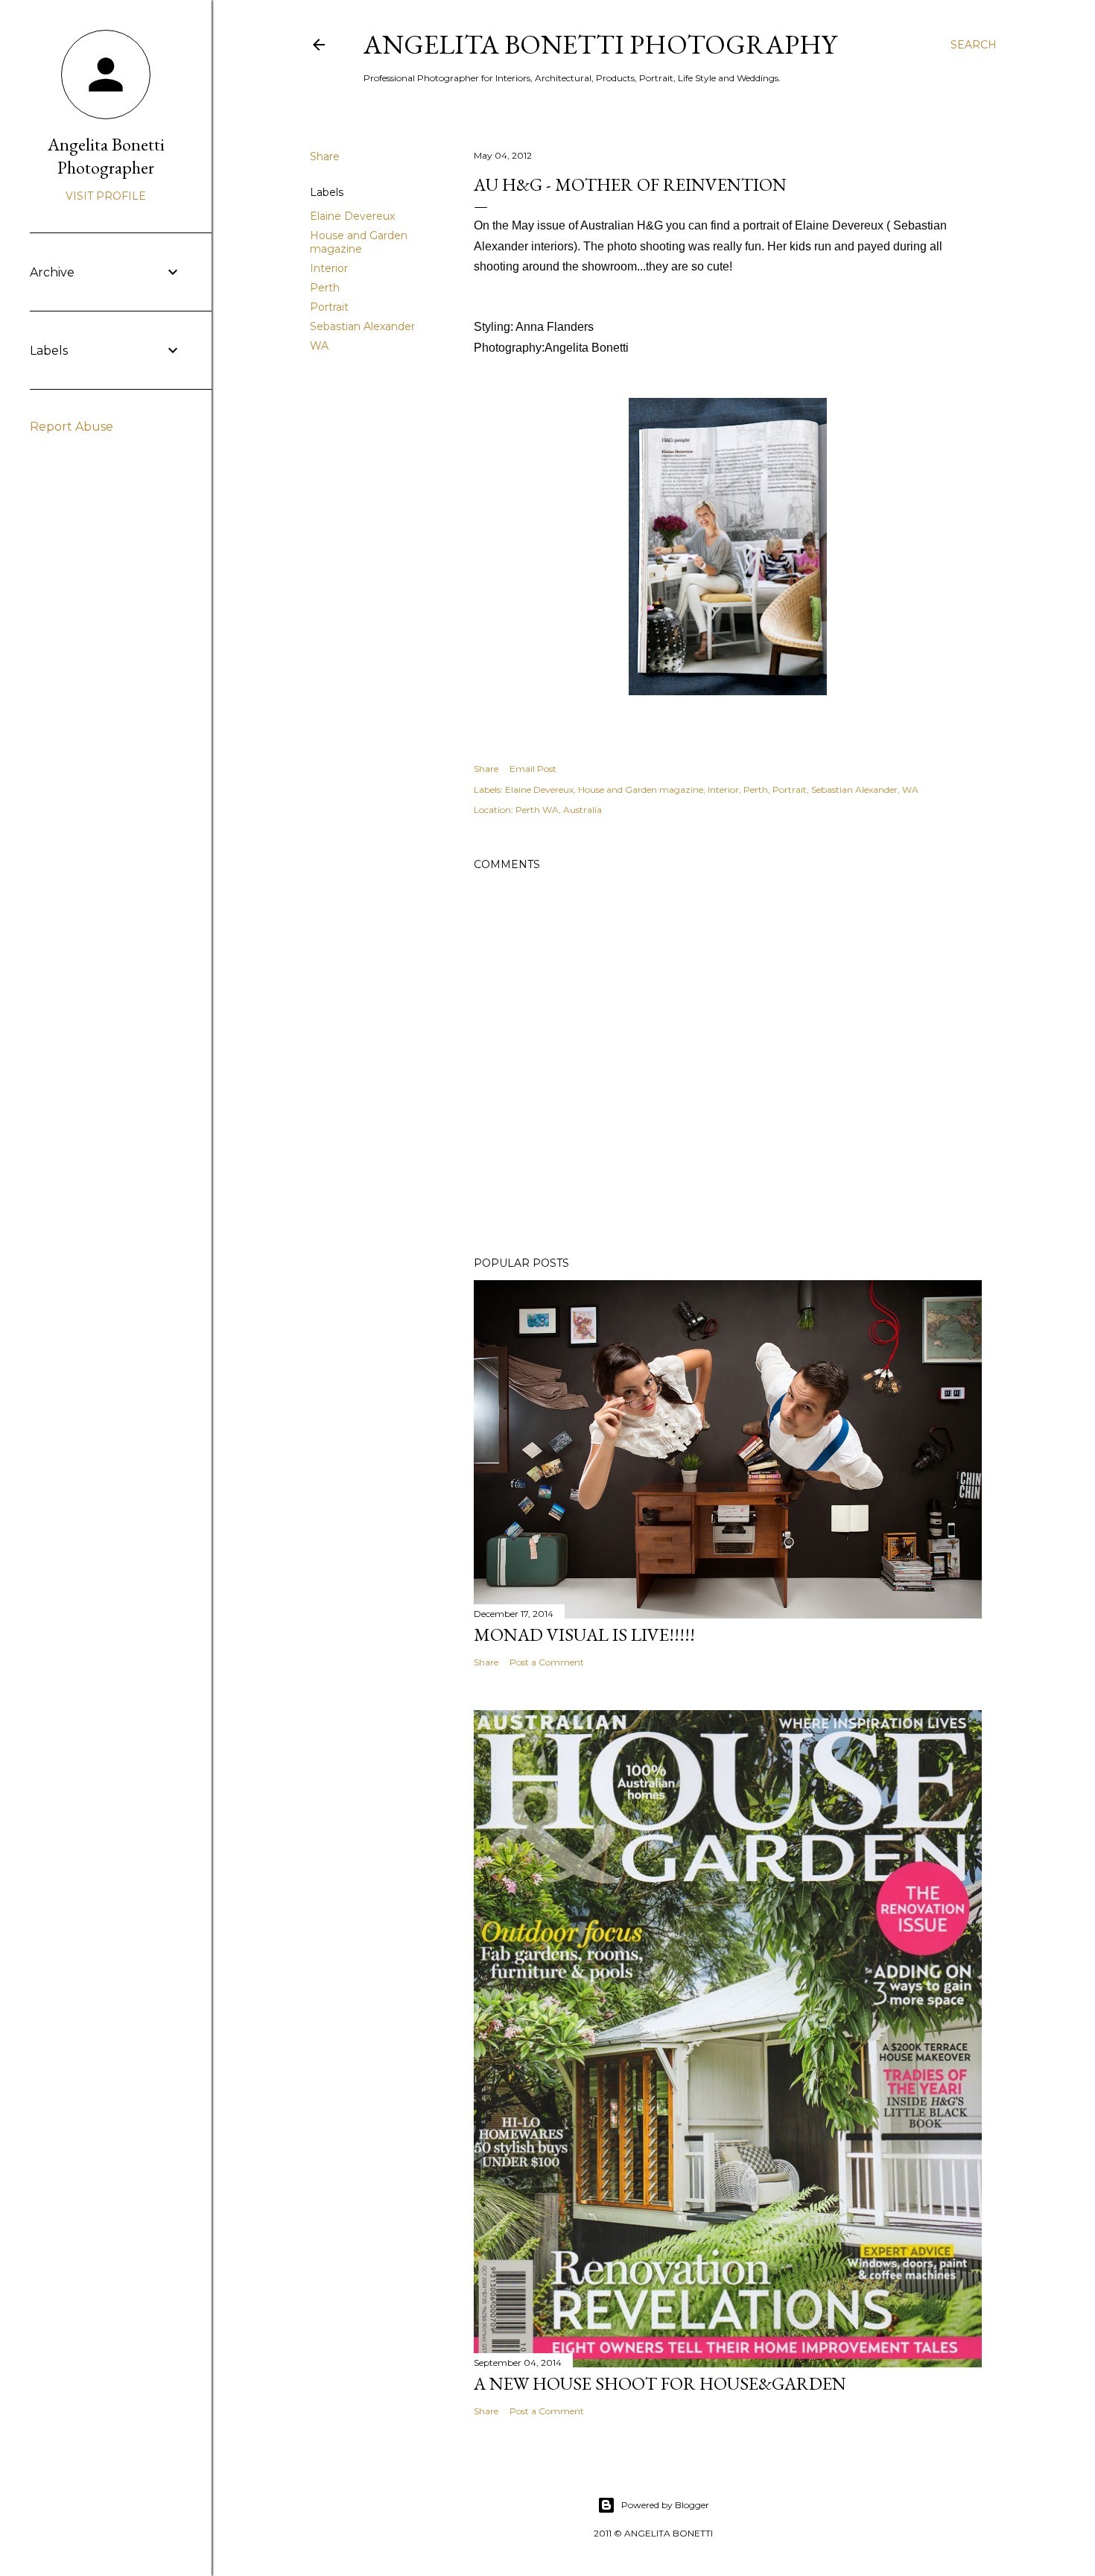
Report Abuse (72, 427)
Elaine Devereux (352, 216)
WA (319, 346)
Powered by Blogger (665, 2505)
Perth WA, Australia (559, 810)
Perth (325, 288)
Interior (329, 268)
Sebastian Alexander (362, 326)
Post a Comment (547, 1662)
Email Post (533, 769)
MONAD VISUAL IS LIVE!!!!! (584, 1634)
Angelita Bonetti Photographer (106, 156)
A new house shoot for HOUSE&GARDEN (660, 2383)
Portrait (329, 307)
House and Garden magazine (359, 242)
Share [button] (325, 156)
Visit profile (106, 196)
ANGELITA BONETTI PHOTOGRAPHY (600, 44)
